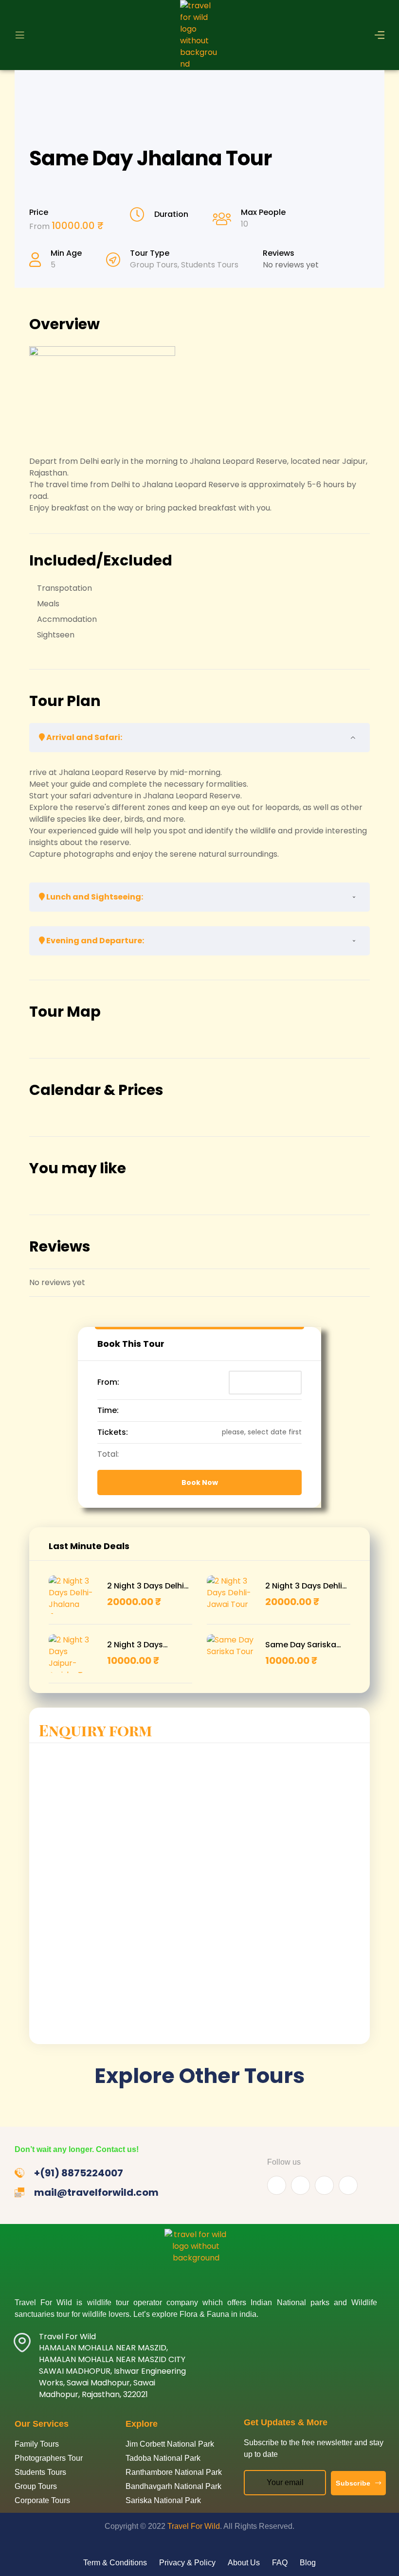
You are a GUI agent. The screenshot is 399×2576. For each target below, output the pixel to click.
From (40, 226)
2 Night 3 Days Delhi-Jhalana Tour (148, 1586)
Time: (108, 1410)
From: (108, 1382)
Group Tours (154, 265)
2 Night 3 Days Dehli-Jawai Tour (306, 1586)
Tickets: (113, 1432)
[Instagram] (348, 2185)
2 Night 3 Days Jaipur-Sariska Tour (146, 1645)
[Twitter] (324, 2185)
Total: (108, 1454)
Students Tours (210, 265)
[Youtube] (300, 2185)
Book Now (200, 1482)
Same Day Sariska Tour (301, 1645)
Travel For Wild (194, 2526)
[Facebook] (277, 2185)
